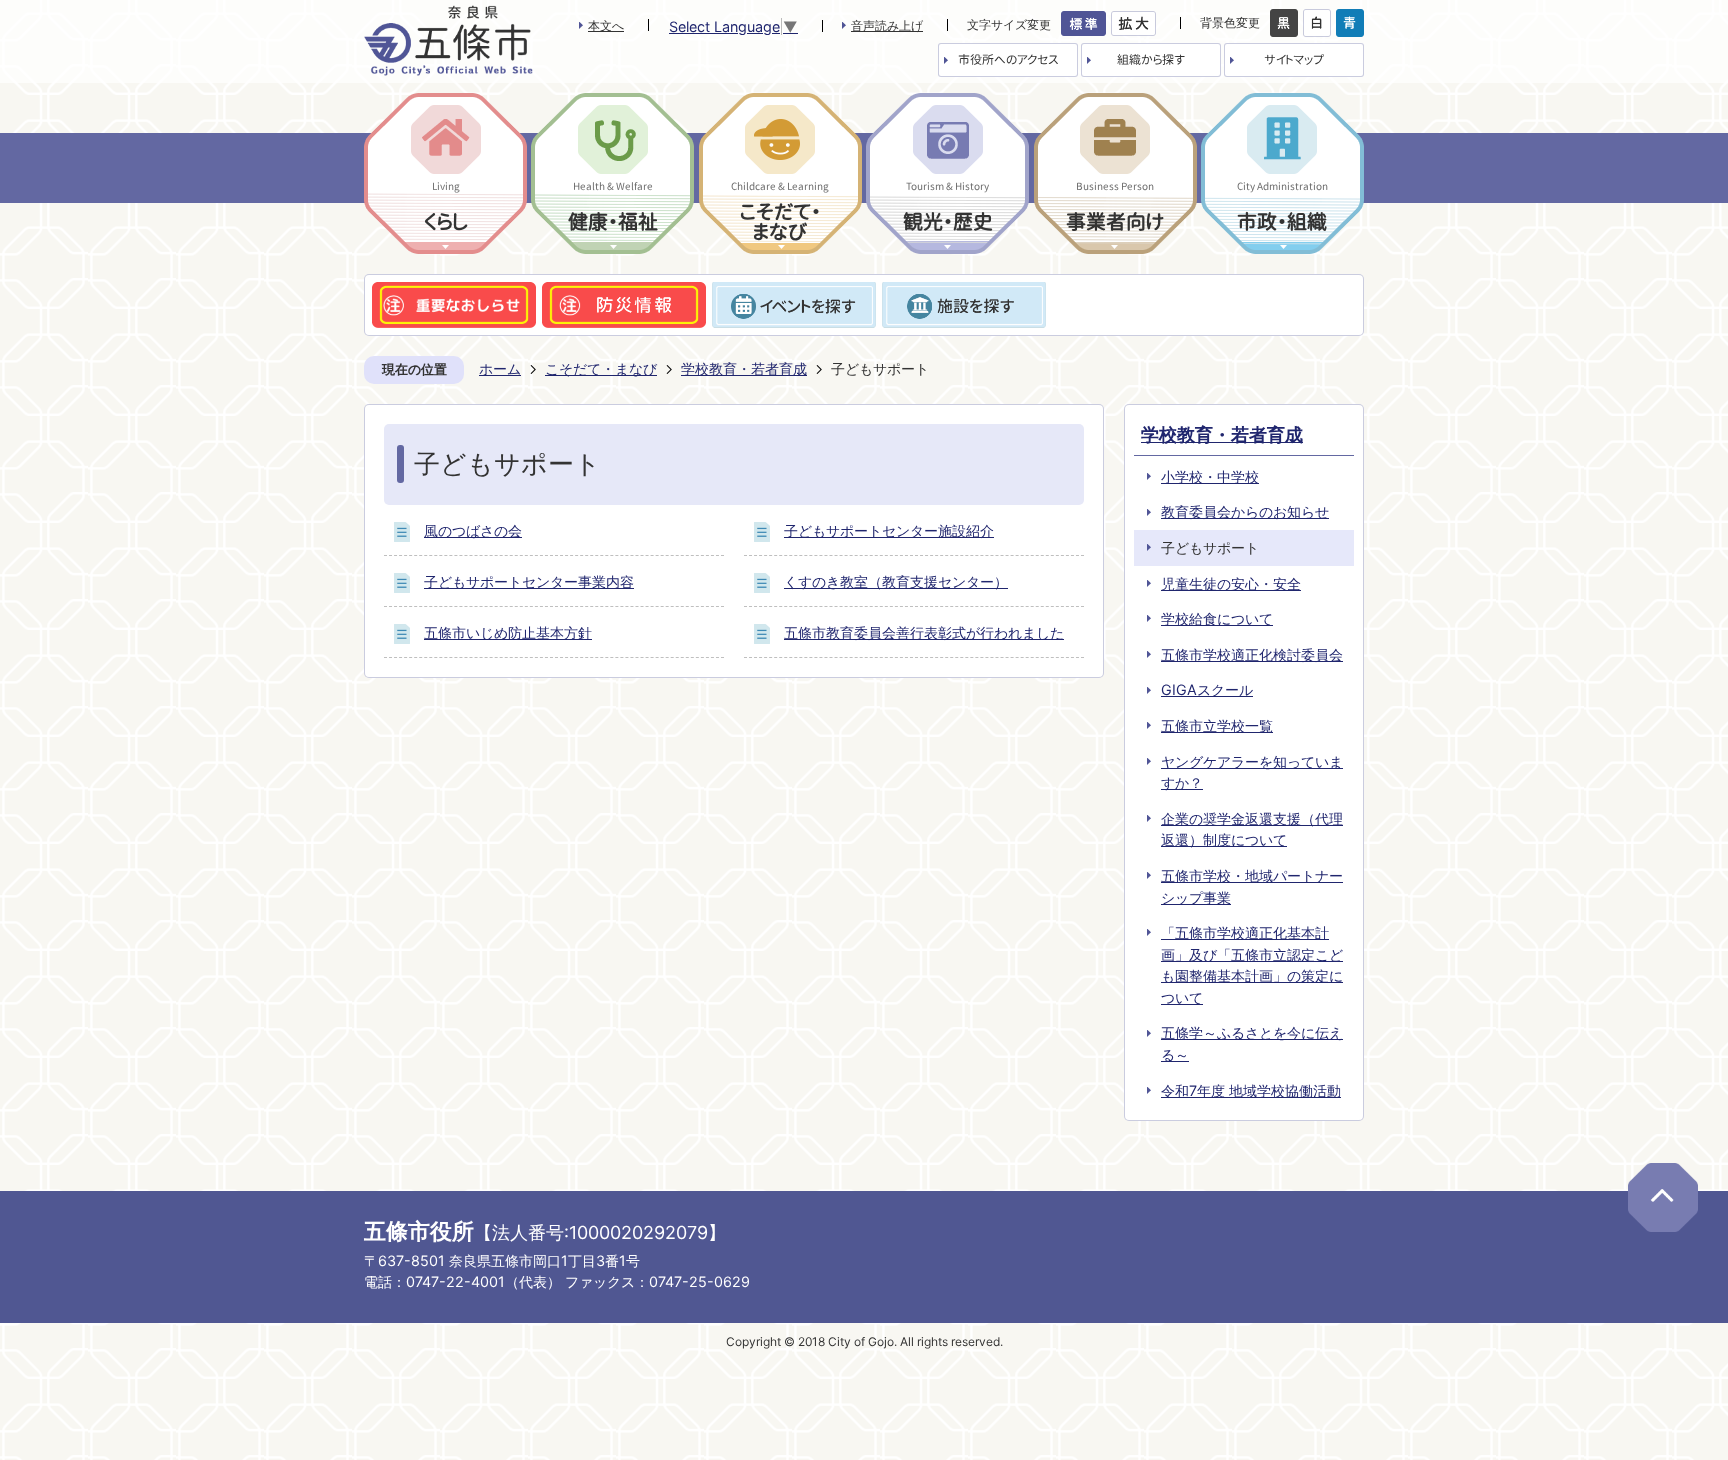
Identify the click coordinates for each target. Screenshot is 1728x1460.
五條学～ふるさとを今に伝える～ (1252, 1043)
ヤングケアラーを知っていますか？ (1252, 772)
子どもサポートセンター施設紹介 (889, 530)
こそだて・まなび (601, 368)
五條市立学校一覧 (1217, 725)
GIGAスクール (1207, 689)
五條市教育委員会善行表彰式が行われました (924, 632)
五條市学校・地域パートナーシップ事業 (1252, 886)
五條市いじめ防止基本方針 (508, 632)
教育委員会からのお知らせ (1245, 511)
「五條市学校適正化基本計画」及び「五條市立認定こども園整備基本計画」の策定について (1252, 965)
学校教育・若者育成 (744, 368)
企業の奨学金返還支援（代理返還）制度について (1252, 829)
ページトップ (1663, 1197)
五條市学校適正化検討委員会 (1252, 654)
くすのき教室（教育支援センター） (896, 581)
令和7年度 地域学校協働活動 (1251, 1090)
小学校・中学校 (1210, 476)
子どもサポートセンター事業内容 (529, 581)
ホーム (500, 368)
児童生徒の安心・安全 (1231, 583)
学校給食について (1217, 618)
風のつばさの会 (473, 530)
